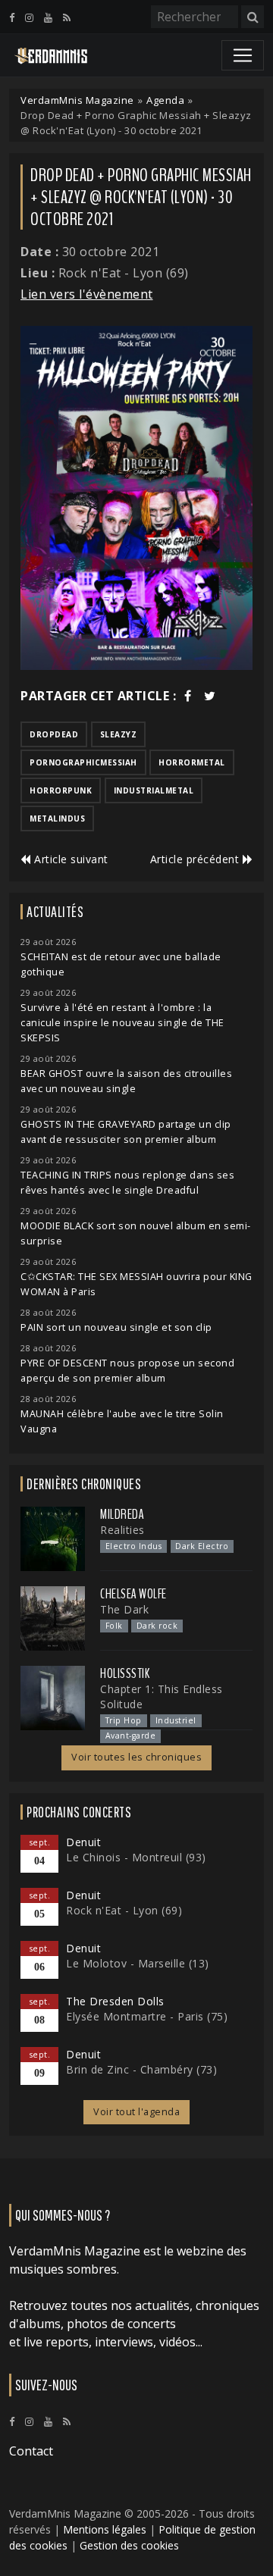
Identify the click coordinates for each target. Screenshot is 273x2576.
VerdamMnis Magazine (77, 100)
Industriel (176, 1720)
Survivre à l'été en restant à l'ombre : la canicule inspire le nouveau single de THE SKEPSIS (122, 1023)
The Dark (124, 1609)
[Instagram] (29, 17)
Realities (122, 1530)
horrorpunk (61, 790)
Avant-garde (131, 1736)
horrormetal (192, 762)
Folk (114, 1626)
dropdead (54, 734)
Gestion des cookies (129, 2545)
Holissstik (125, 1673)
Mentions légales (105, 2529)
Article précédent (196, 859)
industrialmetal (154, 790)
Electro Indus (134, 1546)
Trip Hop (124, 1720)
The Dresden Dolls (115, 2001)
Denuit (83, 1842)
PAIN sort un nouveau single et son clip (116, 1327)
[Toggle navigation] (243, 55)
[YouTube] (48, 17)
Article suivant (70, 859)
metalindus (57, 818)
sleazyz (119, 734)
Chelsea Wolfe (133, 1594)
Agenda (165, 100)
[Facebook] (12, 17)
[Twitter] (210, 696)
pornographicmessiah (83, 762)
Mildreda (122, 1514)
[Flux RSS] (67, 17)
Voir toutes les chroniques (136, 1757)
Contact (31, 2451)
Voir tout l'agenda (136, 2112)
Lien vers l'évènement (87, 294)
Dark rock (157, 1626)
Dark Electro (202, 1546)
